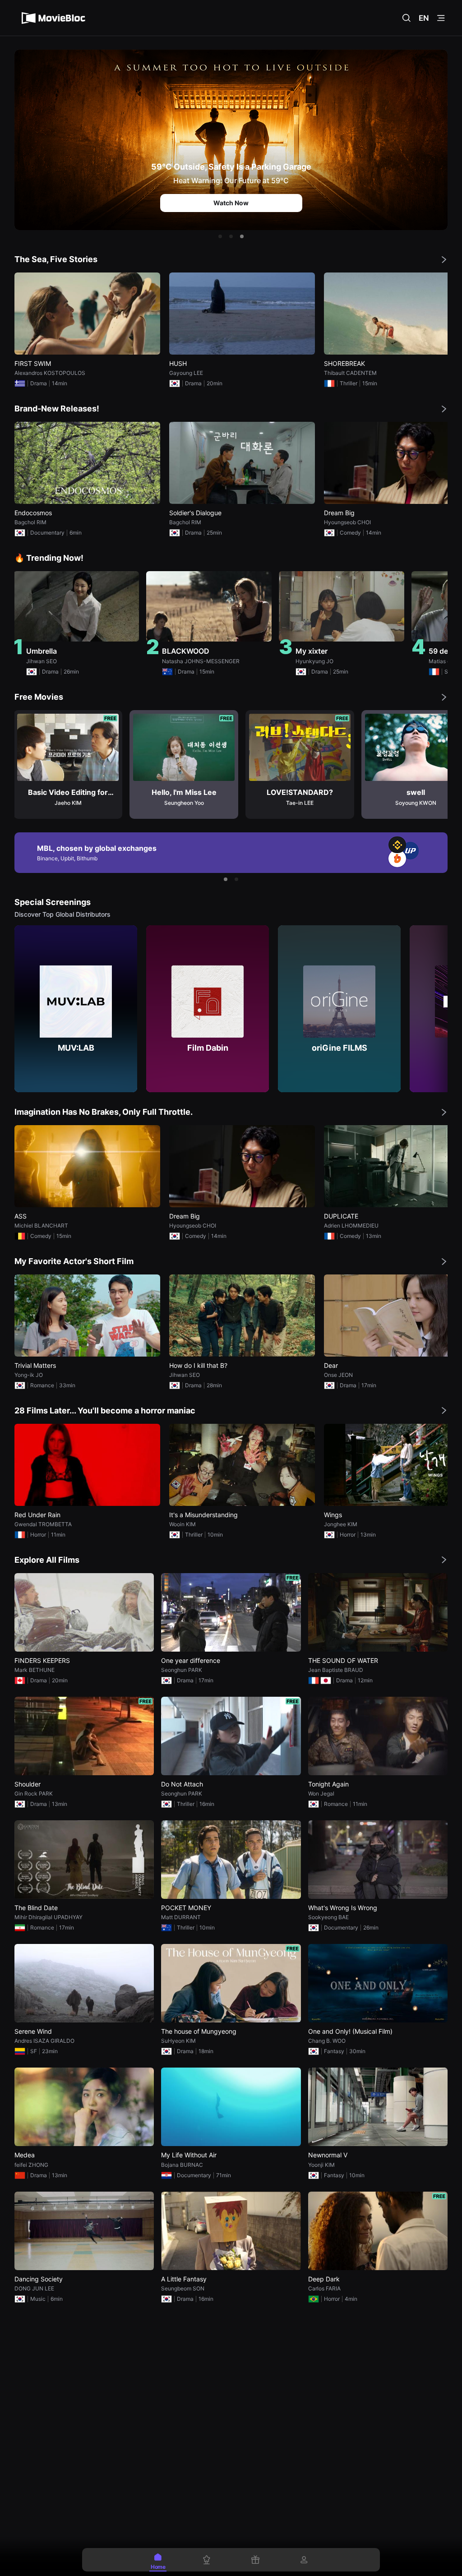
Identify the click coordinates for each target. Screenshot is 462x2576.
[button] (220, 236)
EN (424, 18)
